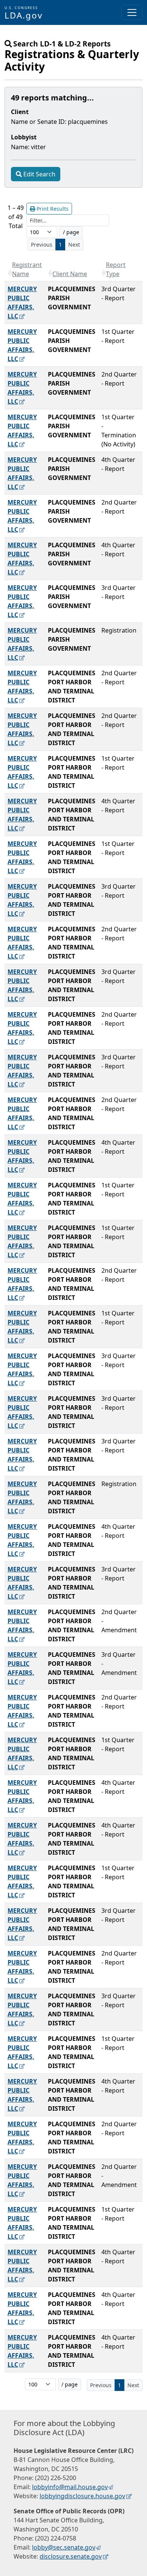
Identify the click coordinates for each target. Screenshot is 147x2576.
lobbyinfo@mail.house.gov (70, 2487)
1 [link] (60, 245)
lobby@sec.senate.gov (64, 2547)
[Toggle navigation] (132, 12)
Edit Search (39, 174)
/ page (71, 232)
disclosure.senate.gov (71, 2556)
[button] (10, 273)
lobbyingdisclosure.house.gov (82, 2496)
